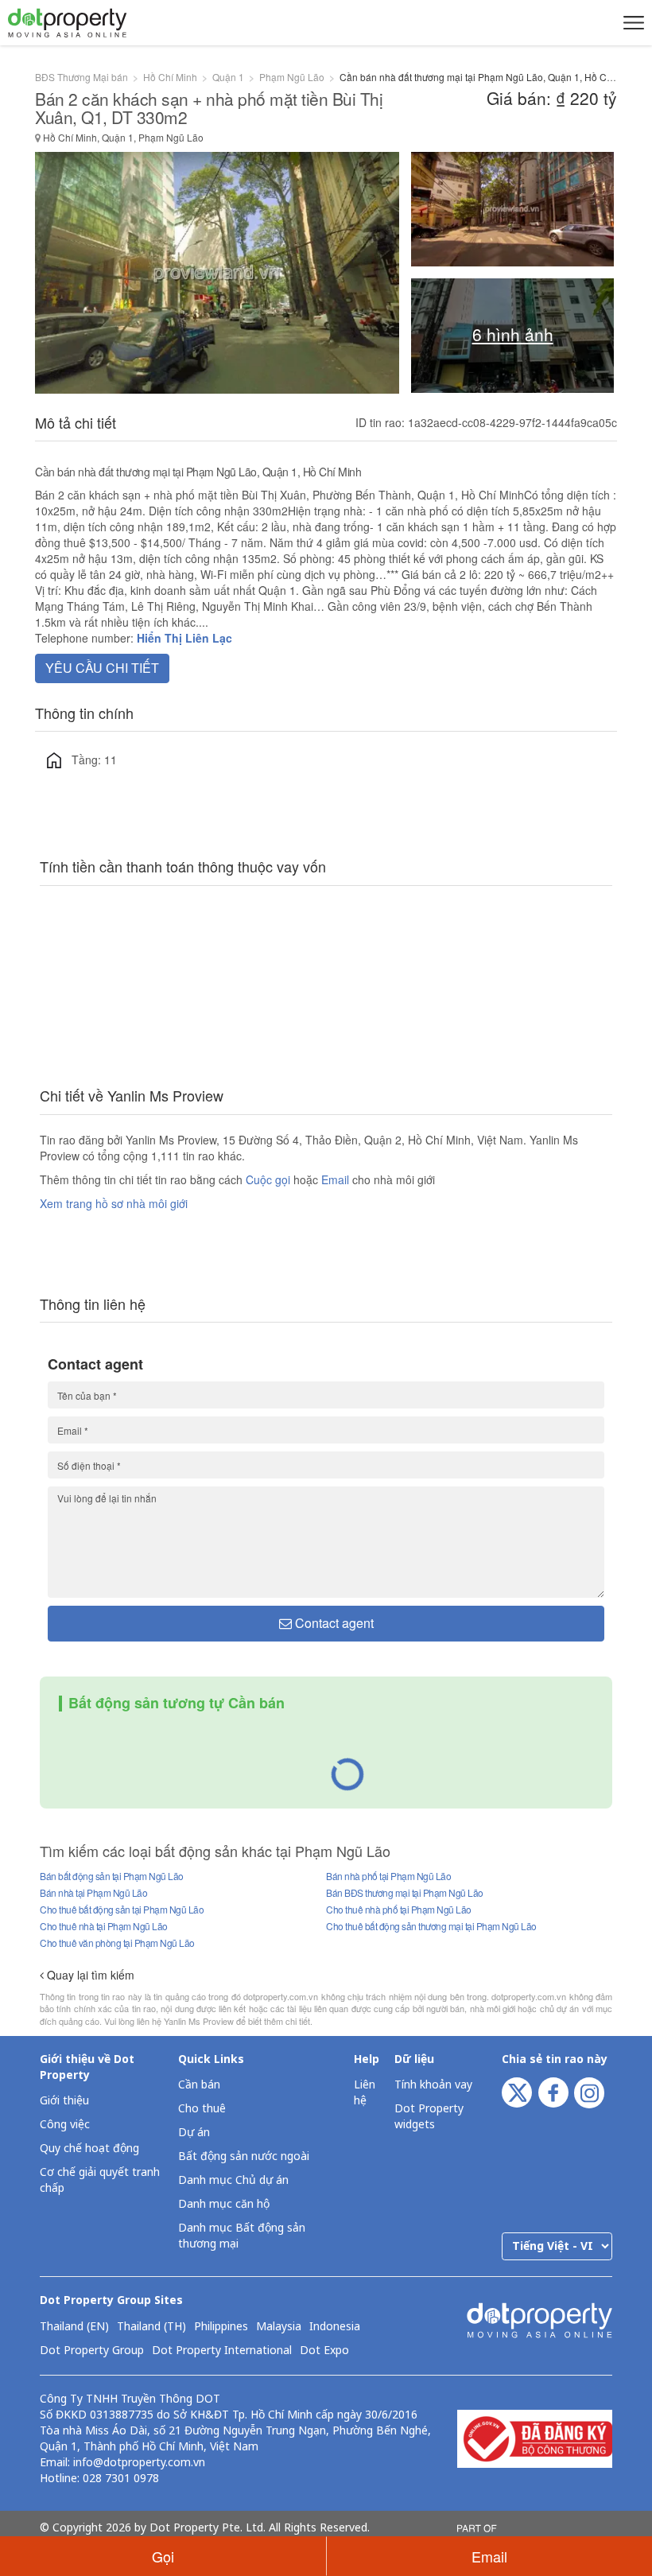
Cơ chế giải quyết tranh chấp (100, 2180)
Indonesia (335, 2327)
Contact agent (333, 1623)
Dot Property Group (92, 2351)
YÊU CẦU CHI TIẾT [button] (102, 668)
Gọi (163, 2556)
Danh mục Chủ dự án (233, 2180)
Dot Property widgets (429, 2117)
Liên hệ (365, 2093)
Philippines (221, 2327)
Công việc (65, 2125)
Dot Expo (324, 2351)
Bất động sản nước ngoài (244, 2156)
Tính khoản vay (433, 2085)
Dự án (194, 2133)
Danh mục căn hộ (224, 2204)
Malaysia (279, 2327)
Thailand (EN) (74, 2327)
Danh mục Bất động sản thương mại (242, 2236)
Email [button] (489, 2556)
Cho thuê (202, 2109)
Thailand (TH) (151, 2327)
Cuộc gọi (268, 1179)
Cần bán (199, 2085)
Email (337, 1179)
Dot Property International (222, 2351)
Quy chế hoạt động (89, 2149)
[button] (631, 22)
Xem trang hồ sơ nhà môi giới (114, 1203)
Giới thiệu (64, 2101)
